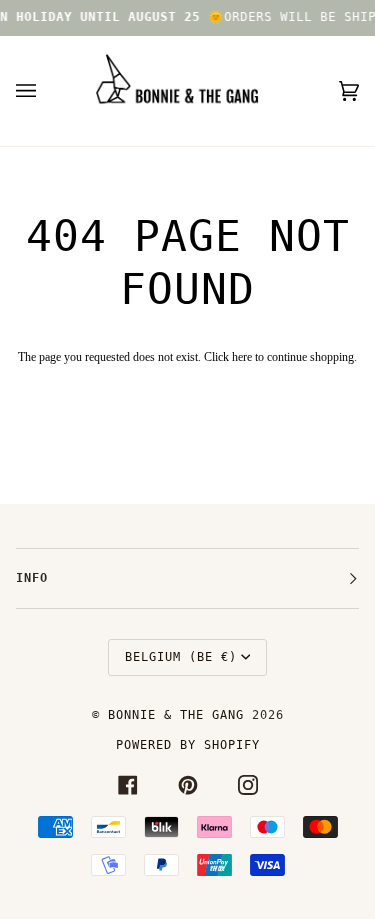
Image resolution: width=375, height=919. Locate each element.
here (242, 357)
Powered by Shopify (188, 745)
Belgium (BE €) (181, 657)
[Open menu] (46, 91)
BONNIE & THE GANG (180, 715)
